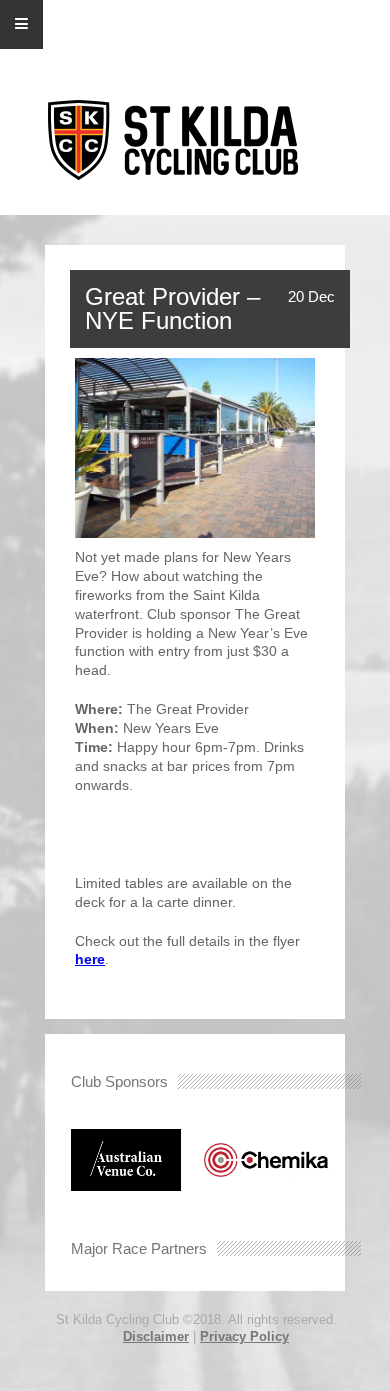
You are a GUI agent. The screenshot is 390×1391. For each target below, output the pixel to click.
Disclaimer (156, 1336)
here (90, 959)
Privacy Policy (244, 1336)
